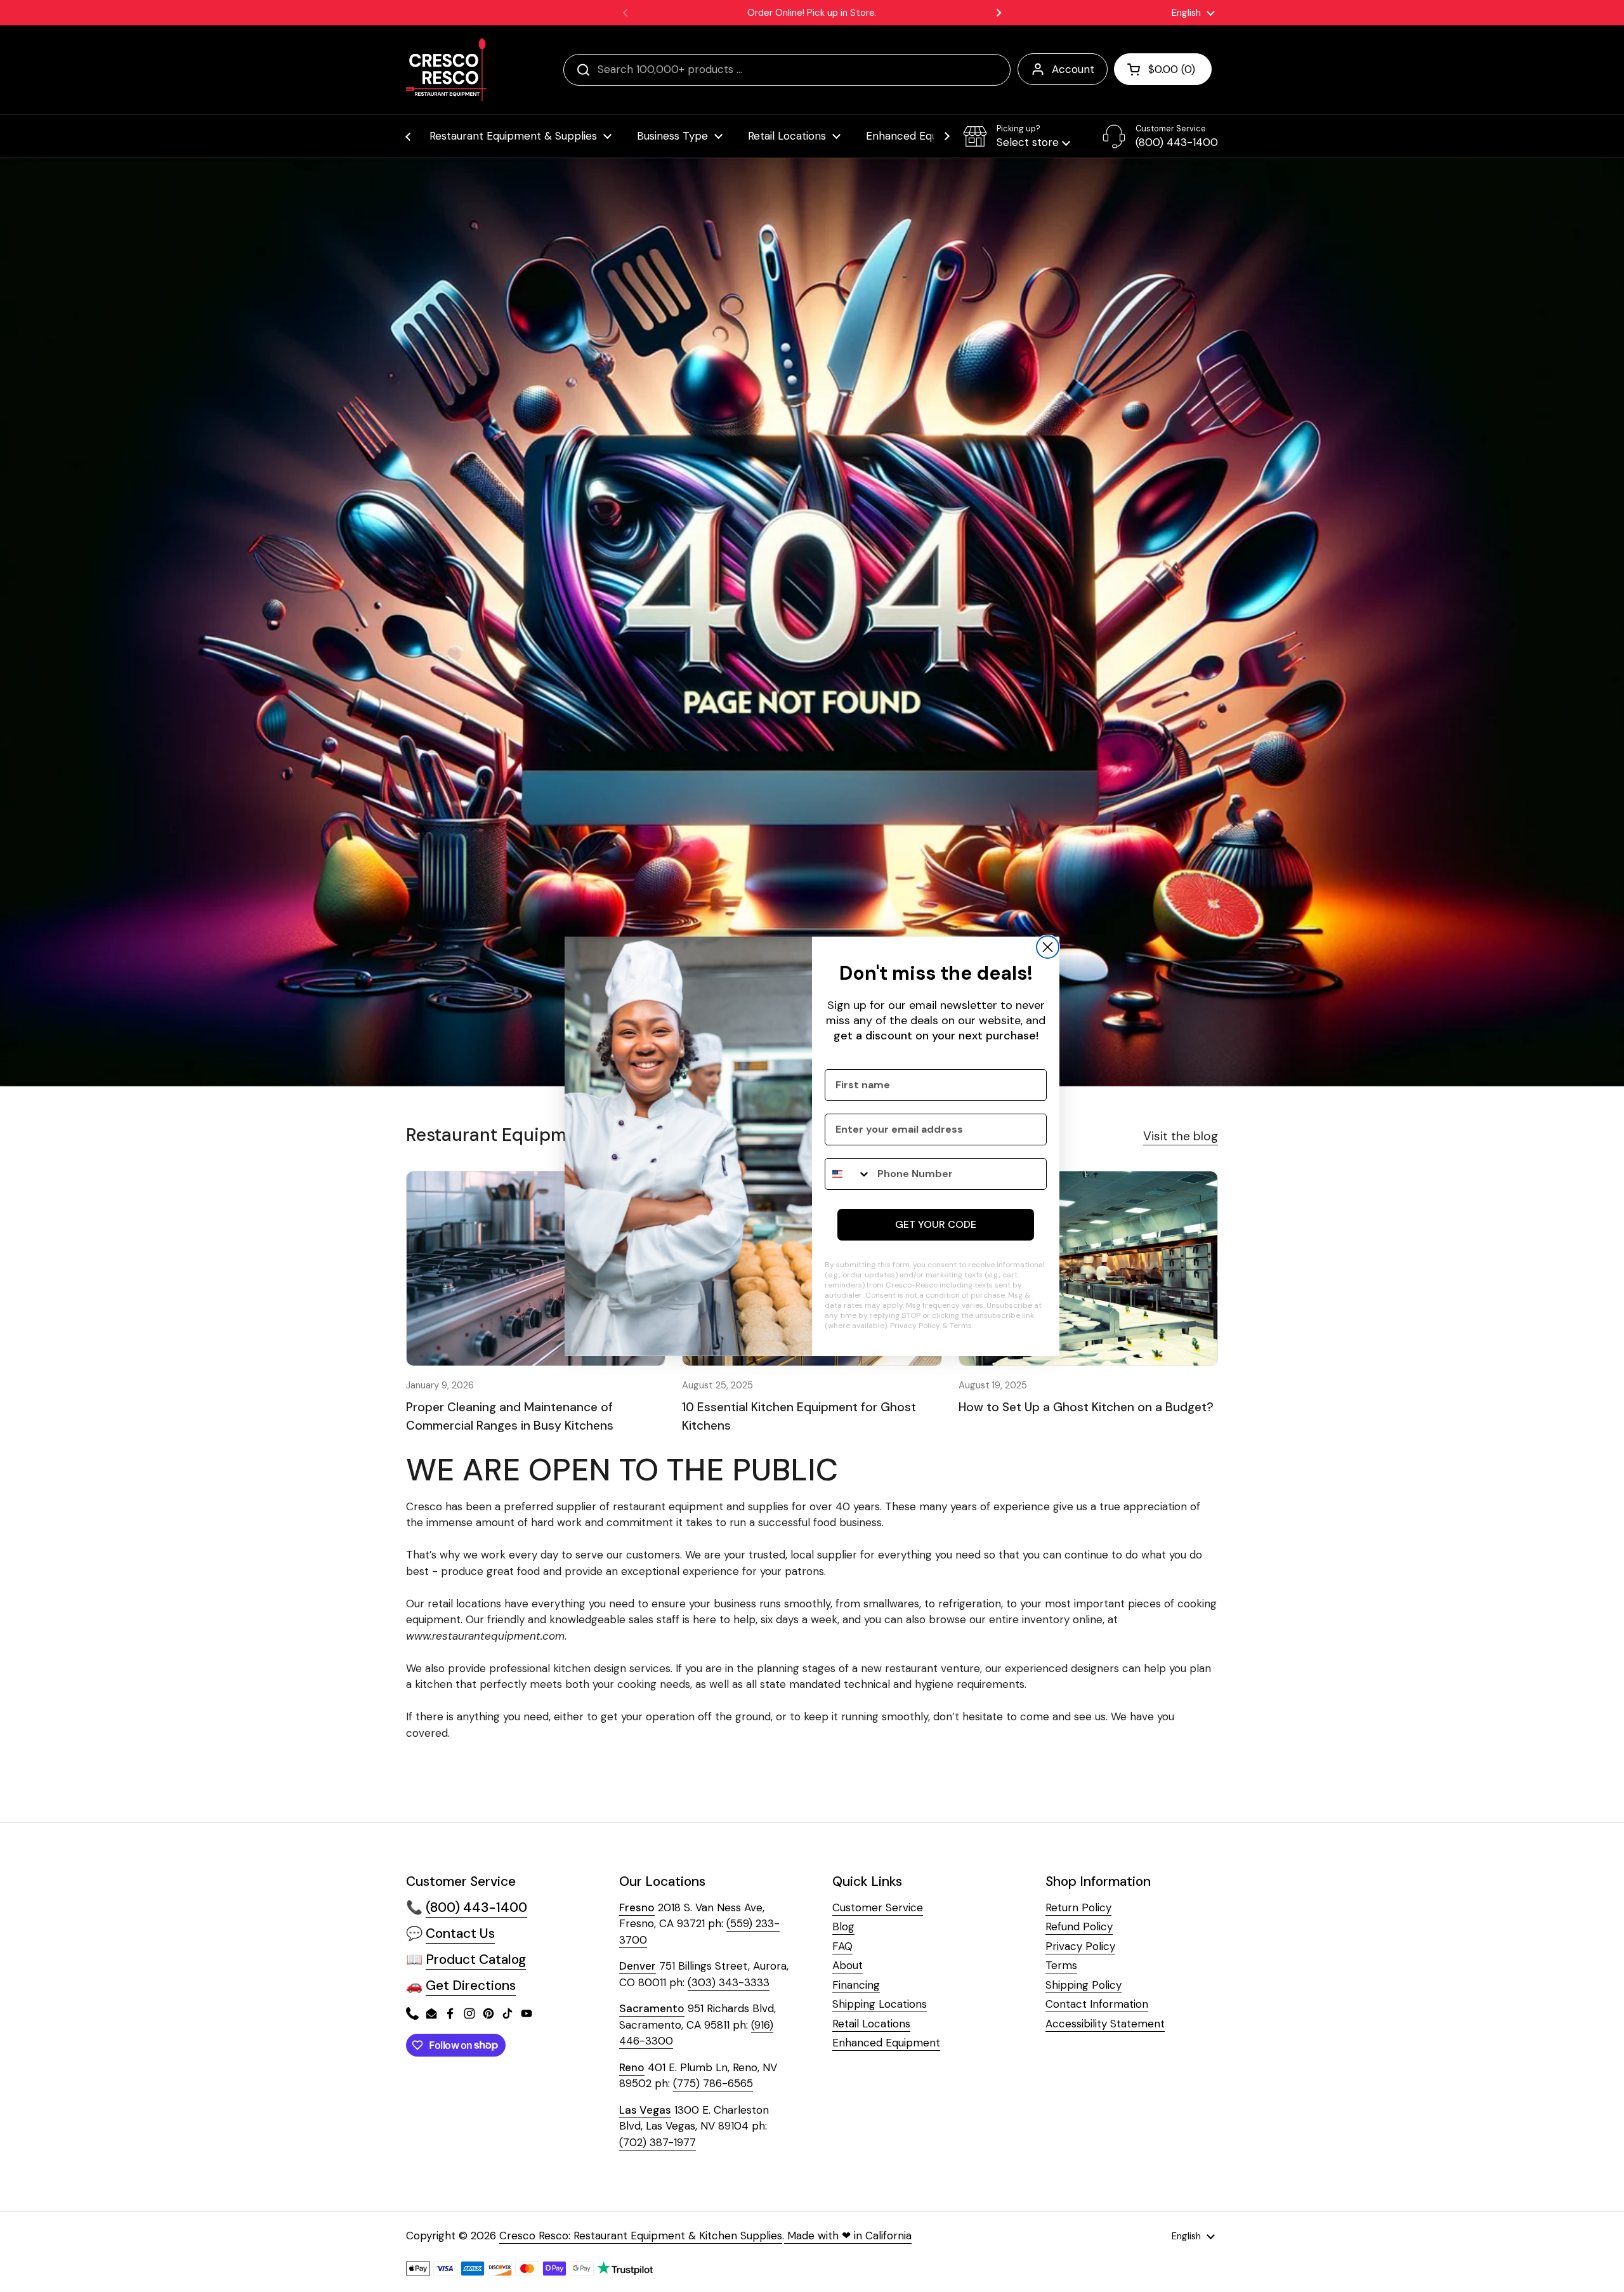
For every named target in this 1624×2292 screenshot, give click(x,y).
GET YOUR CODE (936, 1224)
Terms (961, 1326)
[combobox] (848, 1174)
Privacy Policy (915, 1326)
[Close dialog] (1048, 947)
